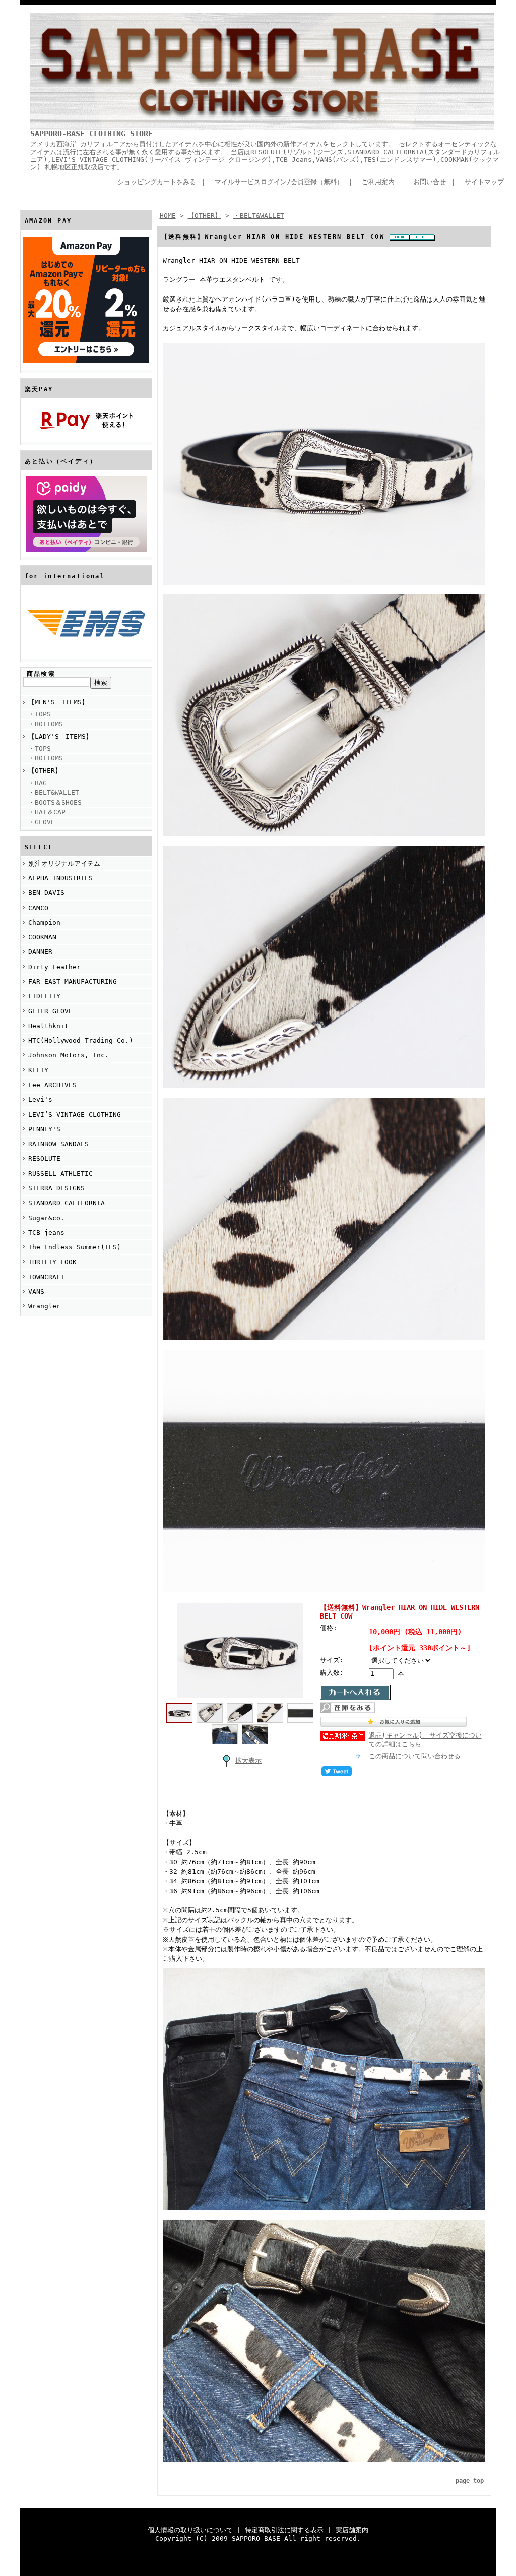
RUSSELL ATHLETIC (60, 1174)
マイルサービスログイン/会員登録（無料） (279, 182)
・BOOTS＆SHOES (55, 802)
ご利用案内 (378, 182)
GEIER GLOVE (50, 1011)
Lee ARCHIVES (52, 1085)
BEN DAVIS (46, 893)
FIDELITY (44, 996)
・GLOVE (42, 822)
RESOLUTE (44, 1158)
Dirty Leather (54, 967)
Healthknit (48, 1026)
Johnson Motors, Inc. (69, 1055)
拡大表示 (248, 1760)
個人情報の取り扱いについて (190, 2530)
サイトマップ (484, 182)
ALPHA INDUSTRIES (60, 878)
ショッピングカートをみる (157, 182)
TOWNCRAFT (46, 1277)
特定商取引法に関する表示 (284, 2530)
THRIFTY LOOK (52, 1262)
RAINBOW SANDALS (58, 1144)
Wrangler (44, 1306)
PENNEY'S (44, 1129)
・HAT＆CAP (47, 812)
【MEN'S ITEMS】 (58, 702)
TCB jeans (46, 1233)
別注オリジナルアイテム (64, 863)
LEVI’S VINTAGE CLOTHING (75, 1115)
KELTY (38, 1070)
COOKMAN (42, 937)
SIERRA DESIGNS (56, 1188)
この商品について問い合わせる (415, 1756)
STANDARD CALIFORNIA (67, 1203)
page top (470, 2481)
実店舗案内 (352, 2530)
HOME (168, 216)
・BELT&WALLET (54, 792)
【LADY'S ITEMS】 (60, 736)
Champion (44, 922)
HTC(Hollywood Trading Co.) (81, 1040)
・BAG (38, 783)
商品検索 (41, 674)
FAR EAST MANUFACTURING (73, 981)
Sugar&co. (46, 1218)
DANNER (40, 952)
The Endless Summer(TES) (75, 1247)
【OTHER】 (45, 771)
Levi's (40, 1099)
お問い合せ (430, 182)
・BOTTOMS (46, 724)
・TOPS (40, 714)
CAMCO (38, 908)
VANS (36, 1292)
